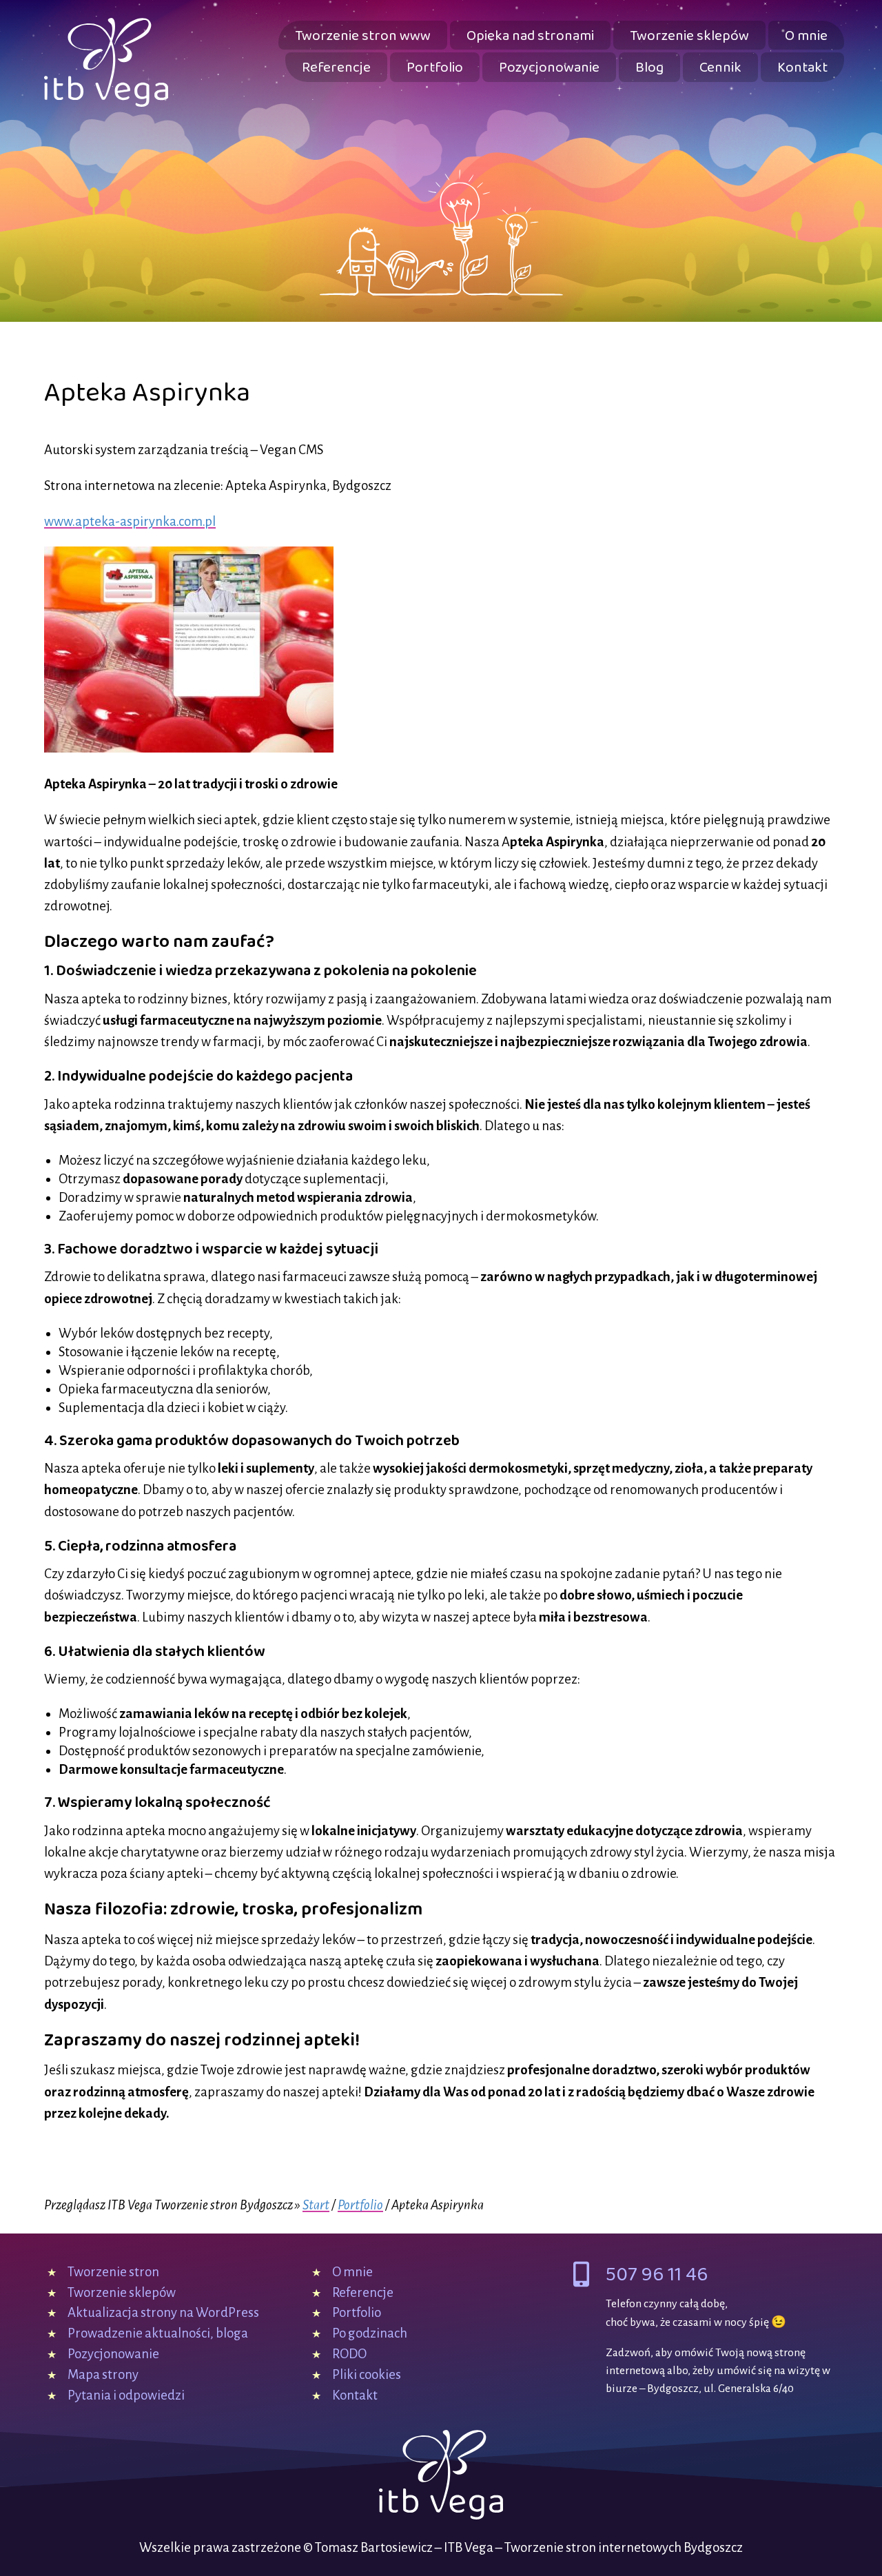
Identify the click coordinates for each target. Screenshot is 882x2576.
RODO (349, 2354)
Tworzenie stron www (363, 36)
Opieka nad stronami (530, 36)
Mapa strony (103, 2374)
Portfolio (435, 68)
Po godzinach (370, 2333)
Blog (649, 68)
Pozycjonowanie (549, 68)
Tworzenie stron (113, 2272)
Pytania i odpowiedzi (126, 2395)
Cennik (720, 68)
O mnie (806, 36)
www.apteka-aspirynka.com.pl (130, 521)
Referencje (336, 68)
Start (316, 2205)
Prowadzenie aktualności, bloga (158, 2333)
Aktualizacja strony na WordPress (163, 2312)
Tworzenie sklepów (689, 36)
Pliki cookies (367, 2374)
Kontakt (802, 68)
